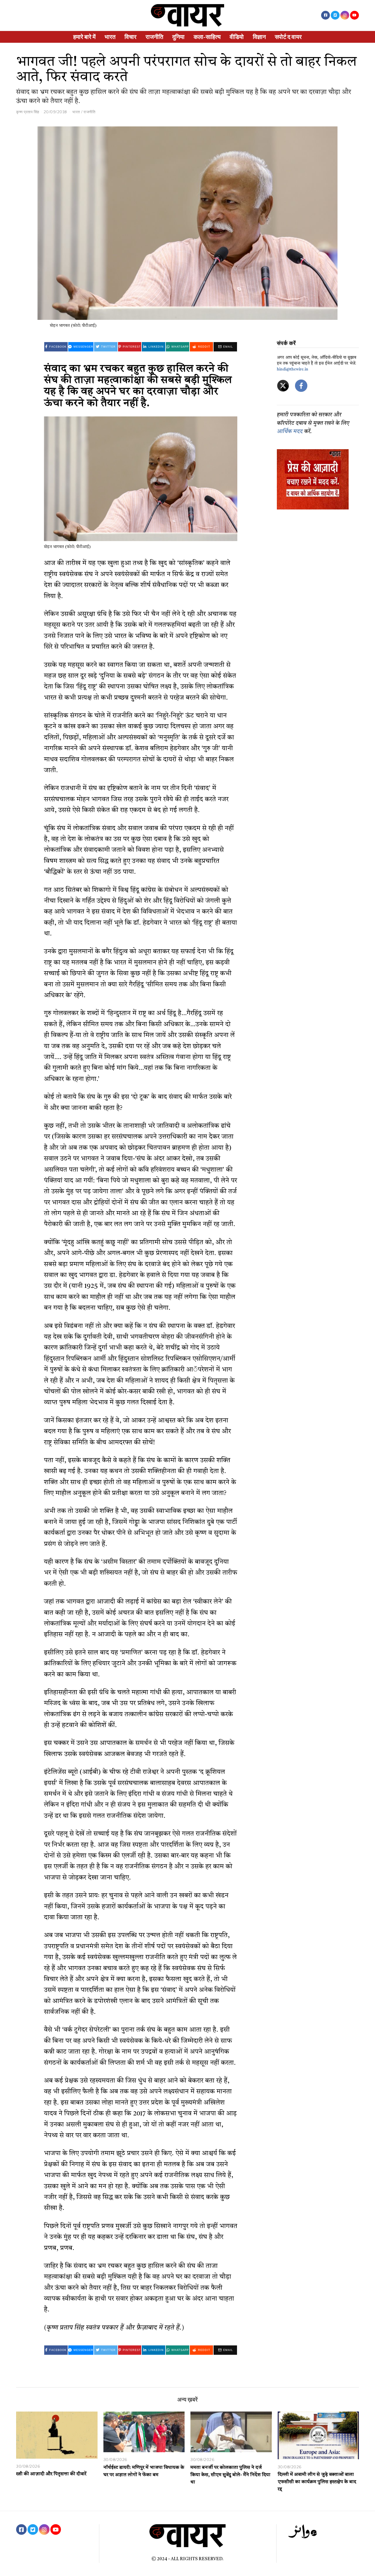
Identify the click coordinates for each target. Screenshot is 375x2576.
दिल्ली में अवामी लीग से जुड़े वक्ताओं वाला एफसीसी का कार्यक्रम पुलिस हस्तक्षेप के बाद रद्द (317, 2482)
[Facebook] (325, 15)
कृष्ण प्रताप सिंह (28, 112)
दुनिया (178, 37)
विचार (131, 37)
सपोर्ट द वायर (288, 37)
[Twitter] (335, 15)
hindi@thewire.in (293, 369)
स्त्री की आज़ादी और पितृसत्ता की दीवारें (51, 2474)
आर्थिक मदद (290, 432)
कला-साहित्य (207, 37)
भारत (110, 37)
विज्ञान (259, 37)
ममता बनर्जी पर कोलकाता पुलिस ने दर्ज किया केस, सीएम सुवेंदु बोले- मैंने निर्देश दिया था (230, 2475)
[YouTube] (354, 15)
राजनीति (154, 37)
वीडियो (237, 37)
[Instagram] (345, 15)
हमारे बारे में (84, 37)
